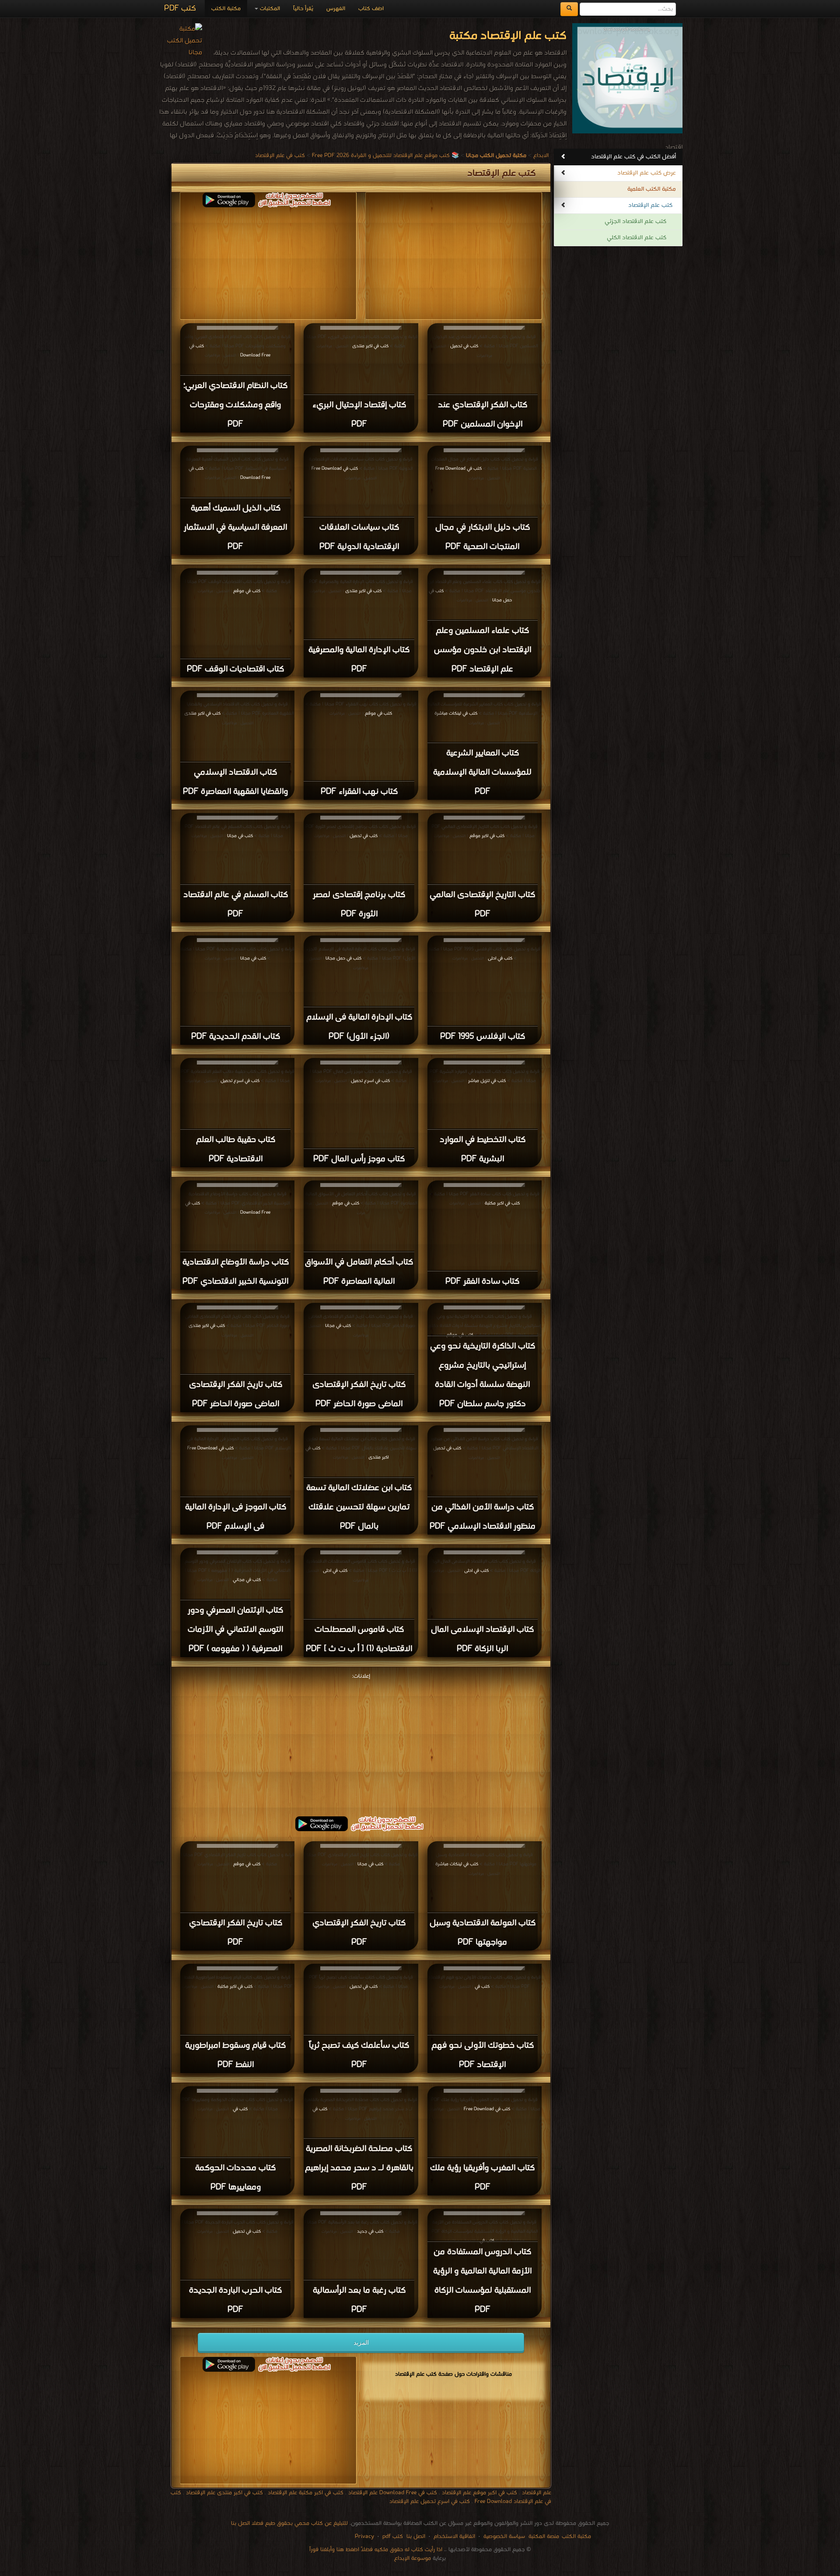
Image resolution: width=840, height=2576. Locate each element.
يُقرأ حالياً (303, 9)
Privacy (364, 2536)
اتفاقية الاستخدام (453, 2536)
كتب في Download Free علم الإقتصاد (392, 2493)
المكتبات (269, 9)
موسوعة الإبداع (413, 2558)
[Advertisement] (361, 1743)
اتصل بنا (415, 2536)
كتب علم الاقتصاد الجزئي (635, 222)
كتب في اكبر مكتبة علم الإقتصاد (305, 2493)
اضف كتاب (371, 9)
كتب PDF (180, 9)
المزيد (361, 2342)
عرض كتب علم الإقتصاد (647, 173)
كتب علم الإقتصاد (650, 205)
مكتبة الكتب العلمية (652, 189)
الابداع (541, 155)
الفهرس (336, 9)
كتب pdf (393, 2536)
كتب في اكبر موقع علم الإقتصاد (479, 2493)
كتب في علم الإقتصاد (280, 155)
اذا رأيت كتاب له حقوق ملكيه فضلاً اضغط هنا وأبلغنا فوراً (376, 2550)
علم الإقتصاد (536, 2493)
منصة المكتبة (544, 2536)
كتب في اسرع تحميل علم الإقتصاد (430, 2501)
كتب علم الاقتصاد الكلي (637, 238)
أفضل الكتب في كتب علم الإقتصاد (633, 157)
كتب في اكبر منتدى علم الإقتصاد (224, 2493)
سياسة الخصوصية (504, 2536)
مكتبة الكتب (226, 9)
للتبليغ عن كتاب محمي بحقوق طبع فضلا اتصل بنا (289, 2523)
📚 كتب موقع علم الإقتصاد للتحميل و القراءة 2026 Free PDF (385, 155)
